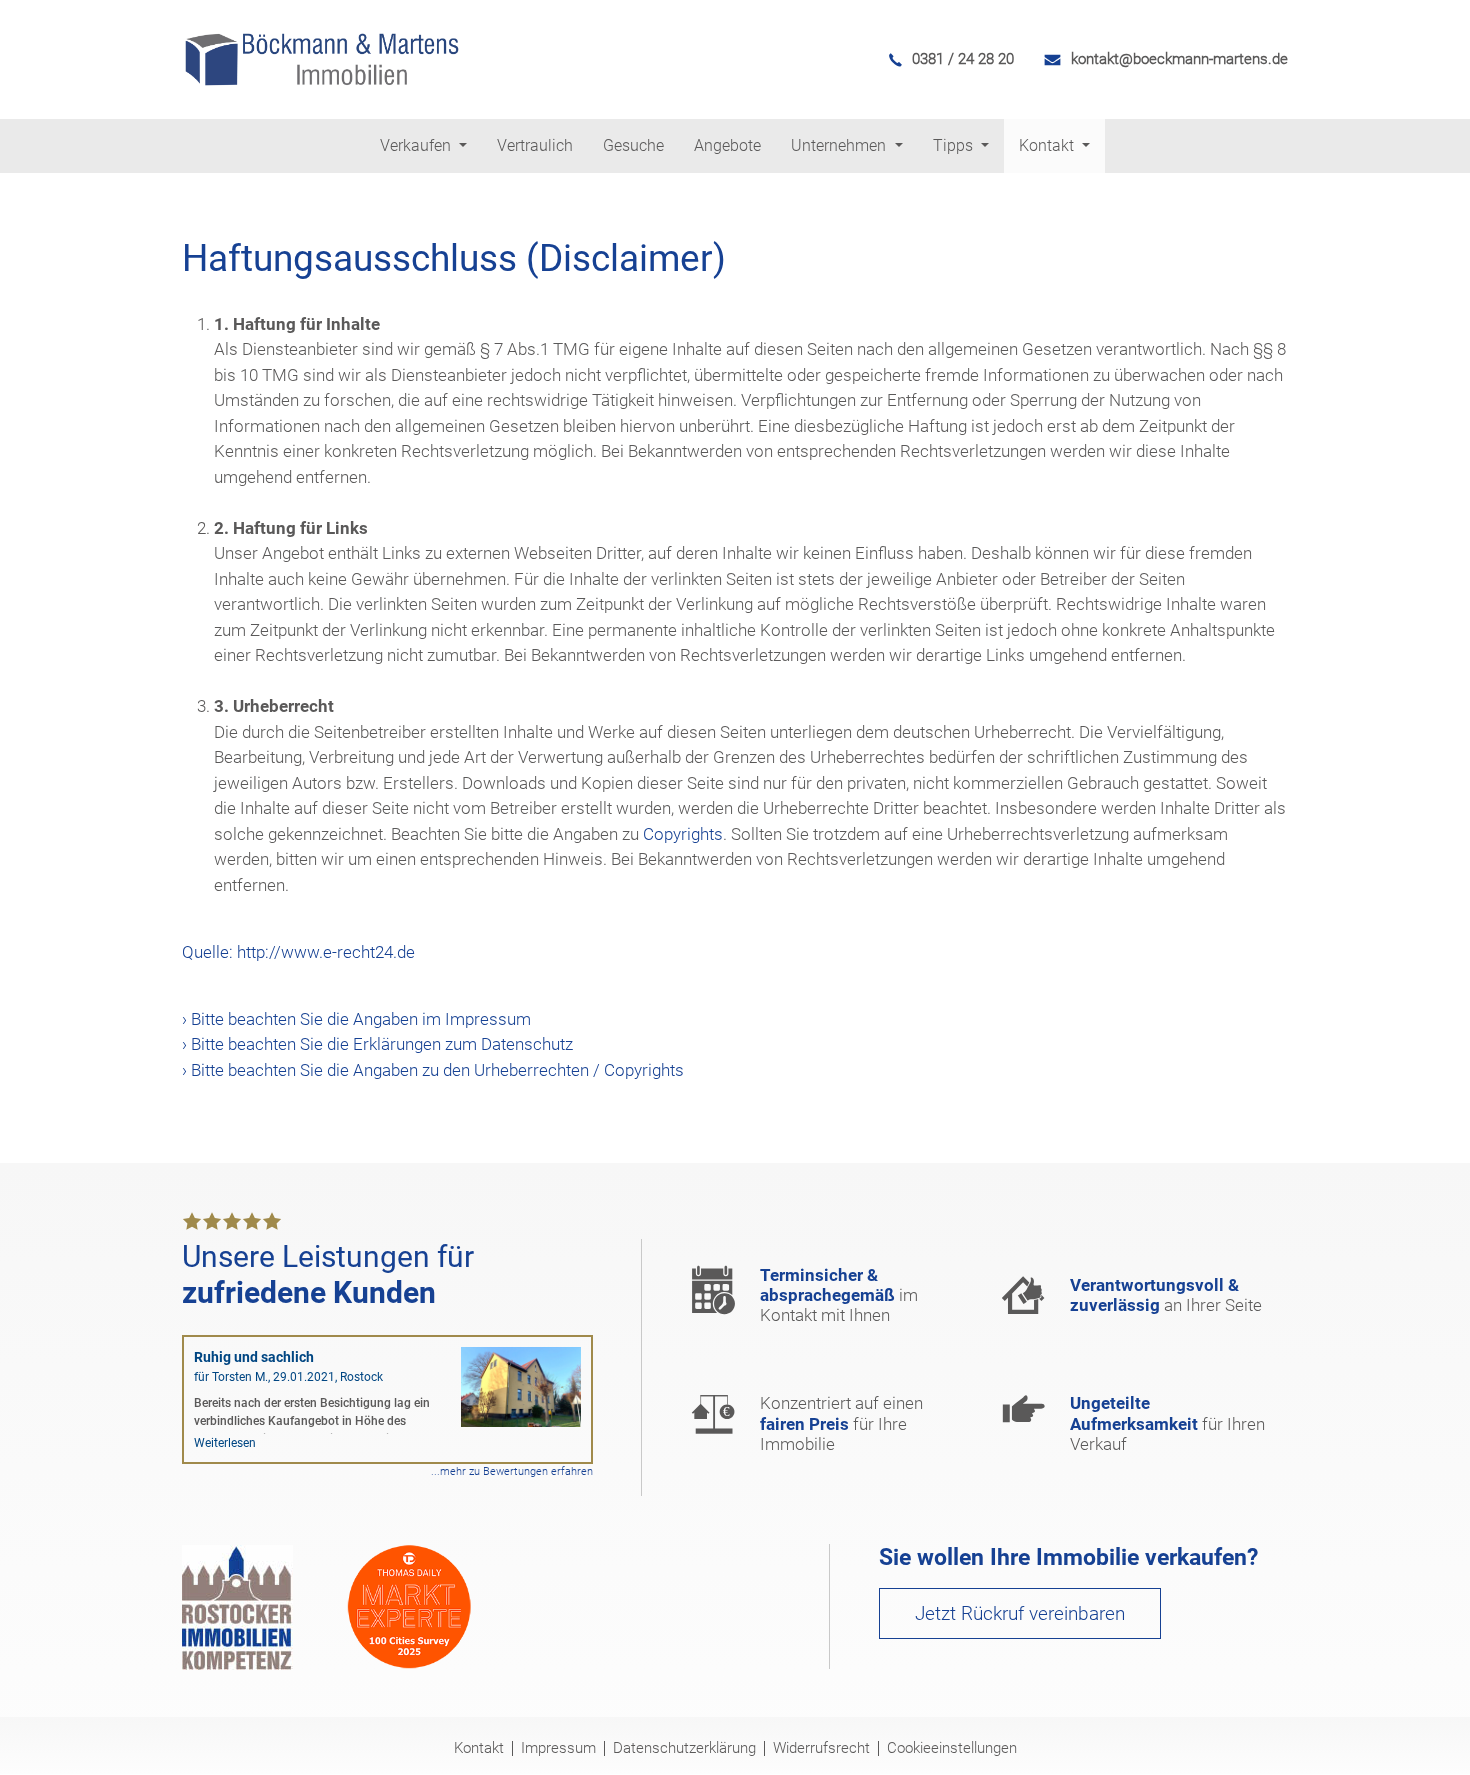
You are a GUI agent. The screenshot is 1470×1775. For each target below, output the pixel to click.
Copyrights (683, 834)
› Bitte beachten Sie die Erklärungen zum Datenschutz (377, 1044)
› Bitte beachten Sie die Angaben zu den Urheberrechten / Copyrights (433, 1070)
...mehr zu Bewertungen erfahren (512, 1471)
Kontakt (479, 1749)
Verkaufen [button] (417, 145)
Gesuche (633, 145)
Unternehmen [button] (840, 145)
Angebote (727, 145)
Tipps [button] (955, 145)
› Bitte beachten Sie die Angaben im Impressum (356, 1019)
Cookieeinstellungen (952, 1749)
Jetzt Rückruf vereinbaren (1020, 1613)
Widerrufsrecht (821, 1749)
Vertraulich (535, 145)
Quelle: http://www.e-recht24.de (298, 952)
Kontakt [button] (1048, 145)
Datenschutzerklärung (684, 1749)
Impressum (558, 1749)
